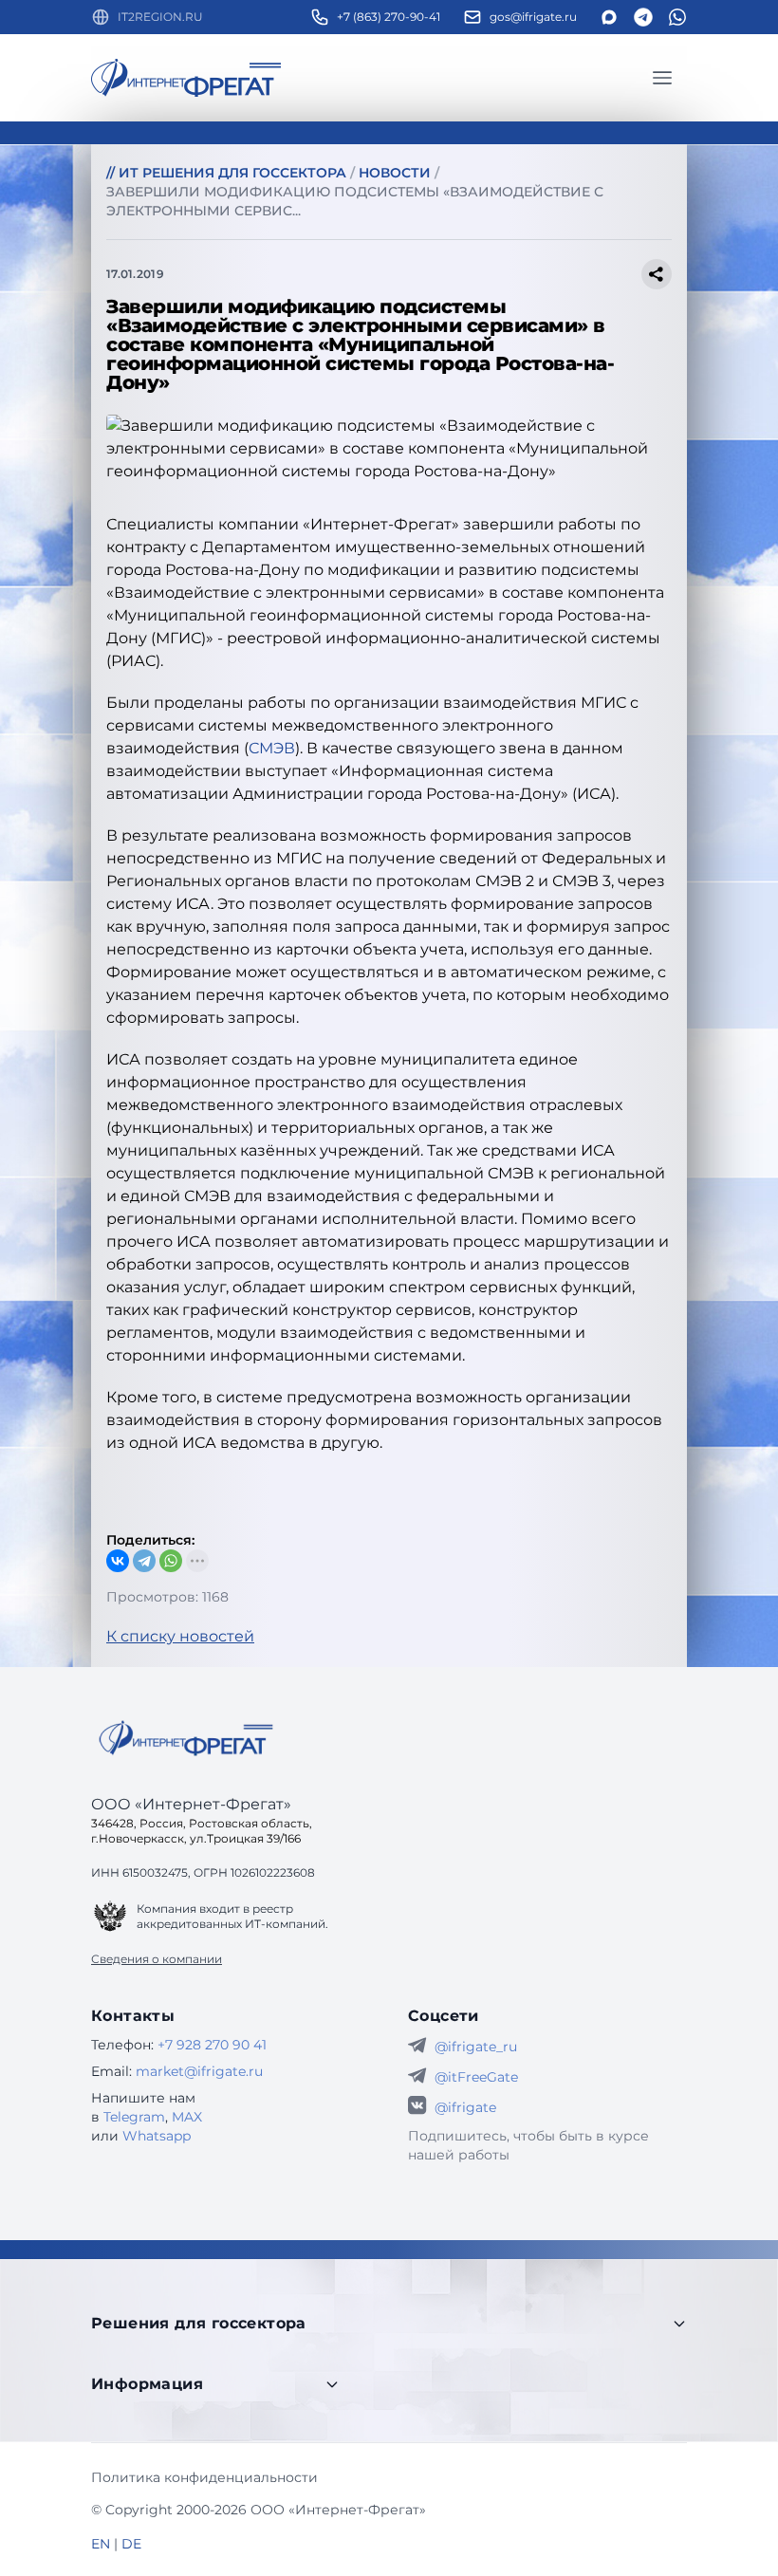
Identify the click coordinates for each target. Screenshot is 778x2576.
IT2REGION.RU (160, 17)
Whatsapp (157, 2136)
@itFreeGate (476, 2077)
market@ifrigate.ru (199, 2071)
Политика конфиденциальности (204, 2477)
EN (101, 2544)
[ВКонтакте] (118, 1561)
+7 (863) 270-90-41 (389, 17)
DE (131, 2544)
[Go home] (186, 1738)
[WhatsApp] (171, 1561)
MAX (187, 2117)
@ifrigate (465, 2107)
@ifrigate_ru (476, 2047)
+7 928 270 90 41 (212, 2045)
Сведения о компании (157, 1959)
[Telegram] (144, 1561)
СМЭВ (272, 748)
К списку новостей (180, 1636)
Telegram (134, 2117)
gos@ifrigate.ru (533, 17)
